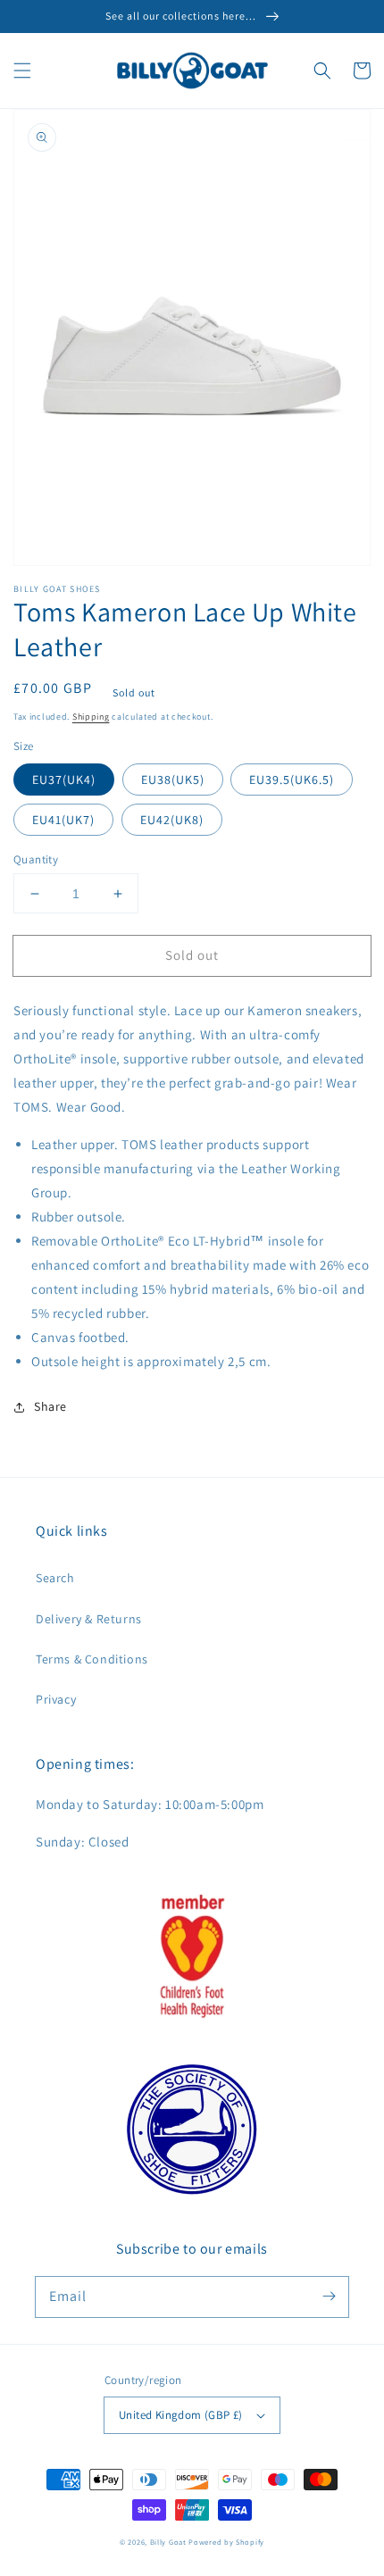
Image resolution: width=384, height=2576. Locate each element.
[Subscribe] (329, 2297)
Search (55, 1578)
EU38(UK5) (173, 779)
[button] (22, 71)
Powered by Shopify (226, 2542)
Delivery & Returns (89, 1619)
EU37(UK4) (64, 779)
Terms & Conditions (92, 1659)
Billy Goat (168, 2542)
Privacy (56, 1699)
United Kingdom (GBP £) (181, 2415)
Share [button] (50, 1406)
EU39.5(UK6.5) (292, 779)
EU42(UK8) (172, 820)
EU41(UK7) (63, 820)
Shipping (91, 717)
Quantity (36, 859)
